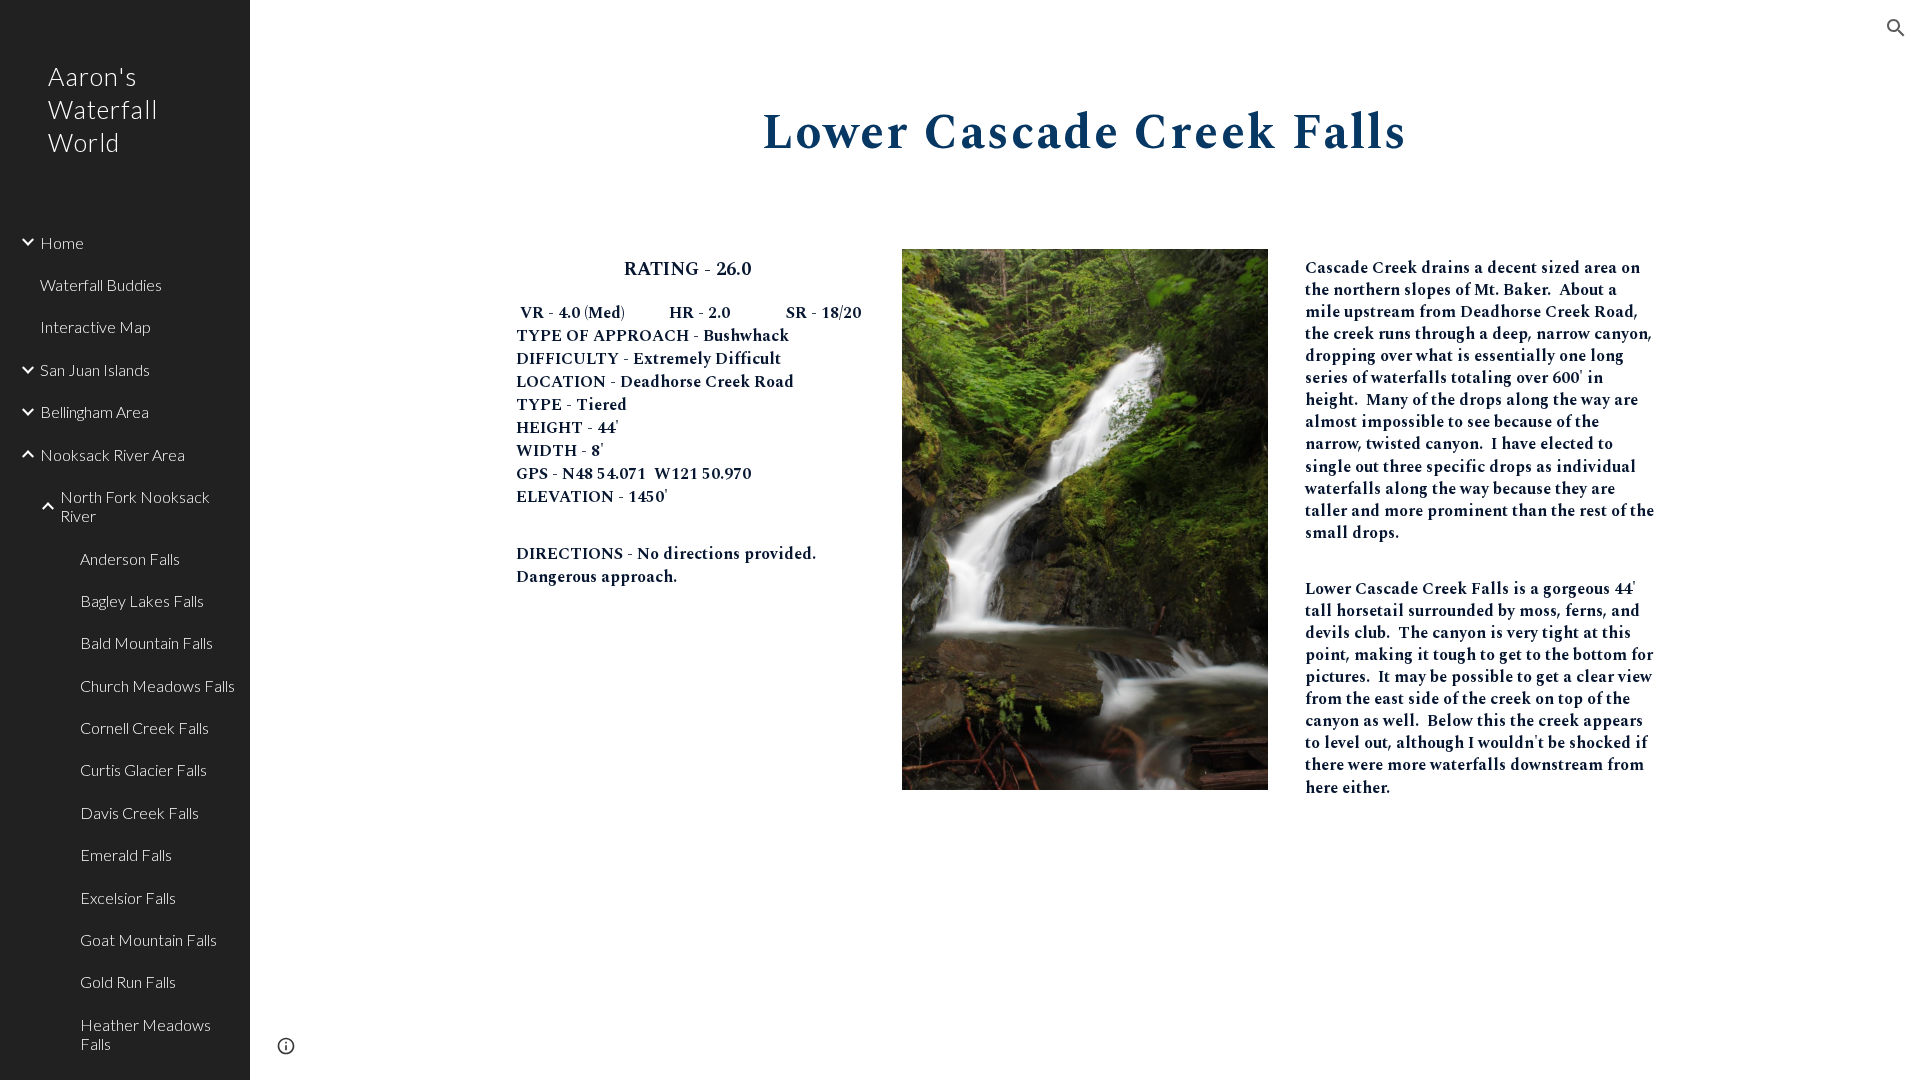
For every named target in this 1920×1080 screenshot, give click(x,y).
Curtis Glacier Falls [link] (143, 769)
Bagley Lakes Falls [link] (142, 600)
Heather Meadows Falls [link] (145, 1034)
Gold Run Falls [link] (128, 981)
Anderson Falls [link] (130, 558)
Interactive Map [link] (95, 326)
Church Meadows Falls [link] (157, 685)
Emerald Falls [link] (126, 854)
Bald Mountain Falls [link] (146, 642)
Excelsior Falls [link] (128, 897)
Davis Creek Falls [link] (139, 812)
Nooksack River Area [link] (112, 454)
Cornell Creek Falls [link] (144, 727)
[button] (1896, 28)
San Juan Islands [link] (95, 369)
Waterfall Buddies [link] (101, 284)
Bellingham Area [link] (94, 411)
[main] (1085, 126)
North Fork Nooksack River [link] (135, 506)
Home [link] (62, 242)
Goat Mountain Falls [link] (148, 939)
